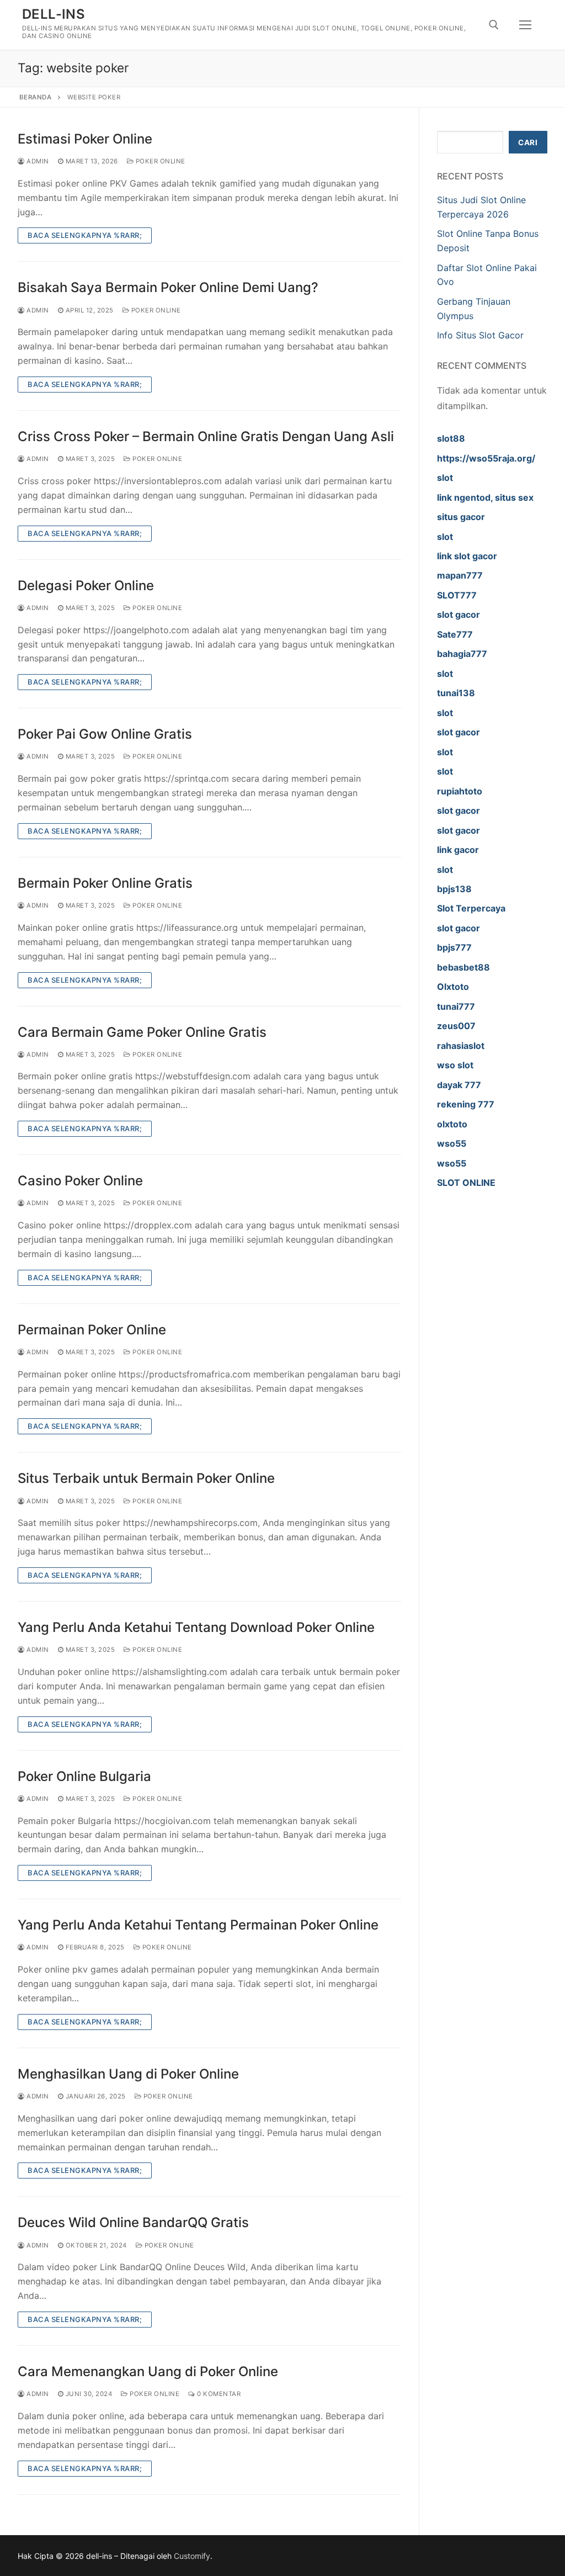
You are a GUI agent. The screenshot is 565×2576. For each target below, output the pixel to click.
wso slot (455, 1065)
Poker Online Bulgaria (84, 1776)
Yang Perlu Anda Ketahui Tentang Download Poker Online (196, 1627)
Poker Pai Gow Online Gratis (105, 734)
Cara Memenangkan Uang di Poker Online (148, 2371)
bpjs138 (454, 889)
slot (445, 478)
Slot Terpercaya (471, 908)
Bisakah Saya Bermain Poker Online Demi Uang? (168, 287)
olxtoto (452, 1124)
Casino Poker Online (80, 1181)
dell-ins (54, 14)
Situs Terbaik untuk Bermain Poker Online (146, 1478)
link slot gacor (467, 556)
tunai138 (456, 693)
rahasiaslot (461, 1046)
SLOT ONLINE (466, 1183)
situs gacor (461, 517)
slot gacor (459, 614)
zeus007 (456, 1026)
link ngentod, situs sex (485, 497)
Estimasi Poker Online (85, 139)
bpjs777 (454, 947)
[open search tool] (494, 25)
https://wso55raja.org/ (486, 458)
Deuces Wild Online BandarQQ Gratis (133, 2222)
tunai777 (456, 1006)
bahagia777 (462, 654)
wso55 (452, 1143)
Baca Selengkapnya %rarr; (85, 235)
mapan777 (460, 575)
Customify (192, 2556)
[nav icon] (525, 25)
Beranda (36, 97)
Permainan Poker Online (92, 1330)
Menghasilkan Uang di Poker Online (128, 2074)
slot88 (451, 438)
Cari (528, 142)
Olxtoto (453, 987)
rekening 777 (466, 1104)
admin (37, 161)
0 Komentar (218, 2394)
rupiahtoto (460, 791)
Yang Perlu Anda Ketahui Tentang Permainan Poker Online (198, 1925)
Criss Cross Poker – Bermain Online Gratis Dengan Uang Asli (206, 436)
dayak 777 (459, 1085)
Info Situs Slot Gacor (480, 335)
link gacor (458, 850)
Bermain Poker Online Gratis (105, 883)
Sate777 (455, 634)
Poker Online (159, 161)
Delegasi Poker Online (86, 585)
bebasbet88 (463, 967)
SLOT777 (457, 595)
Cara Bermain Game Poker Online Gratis (142, 1032)
